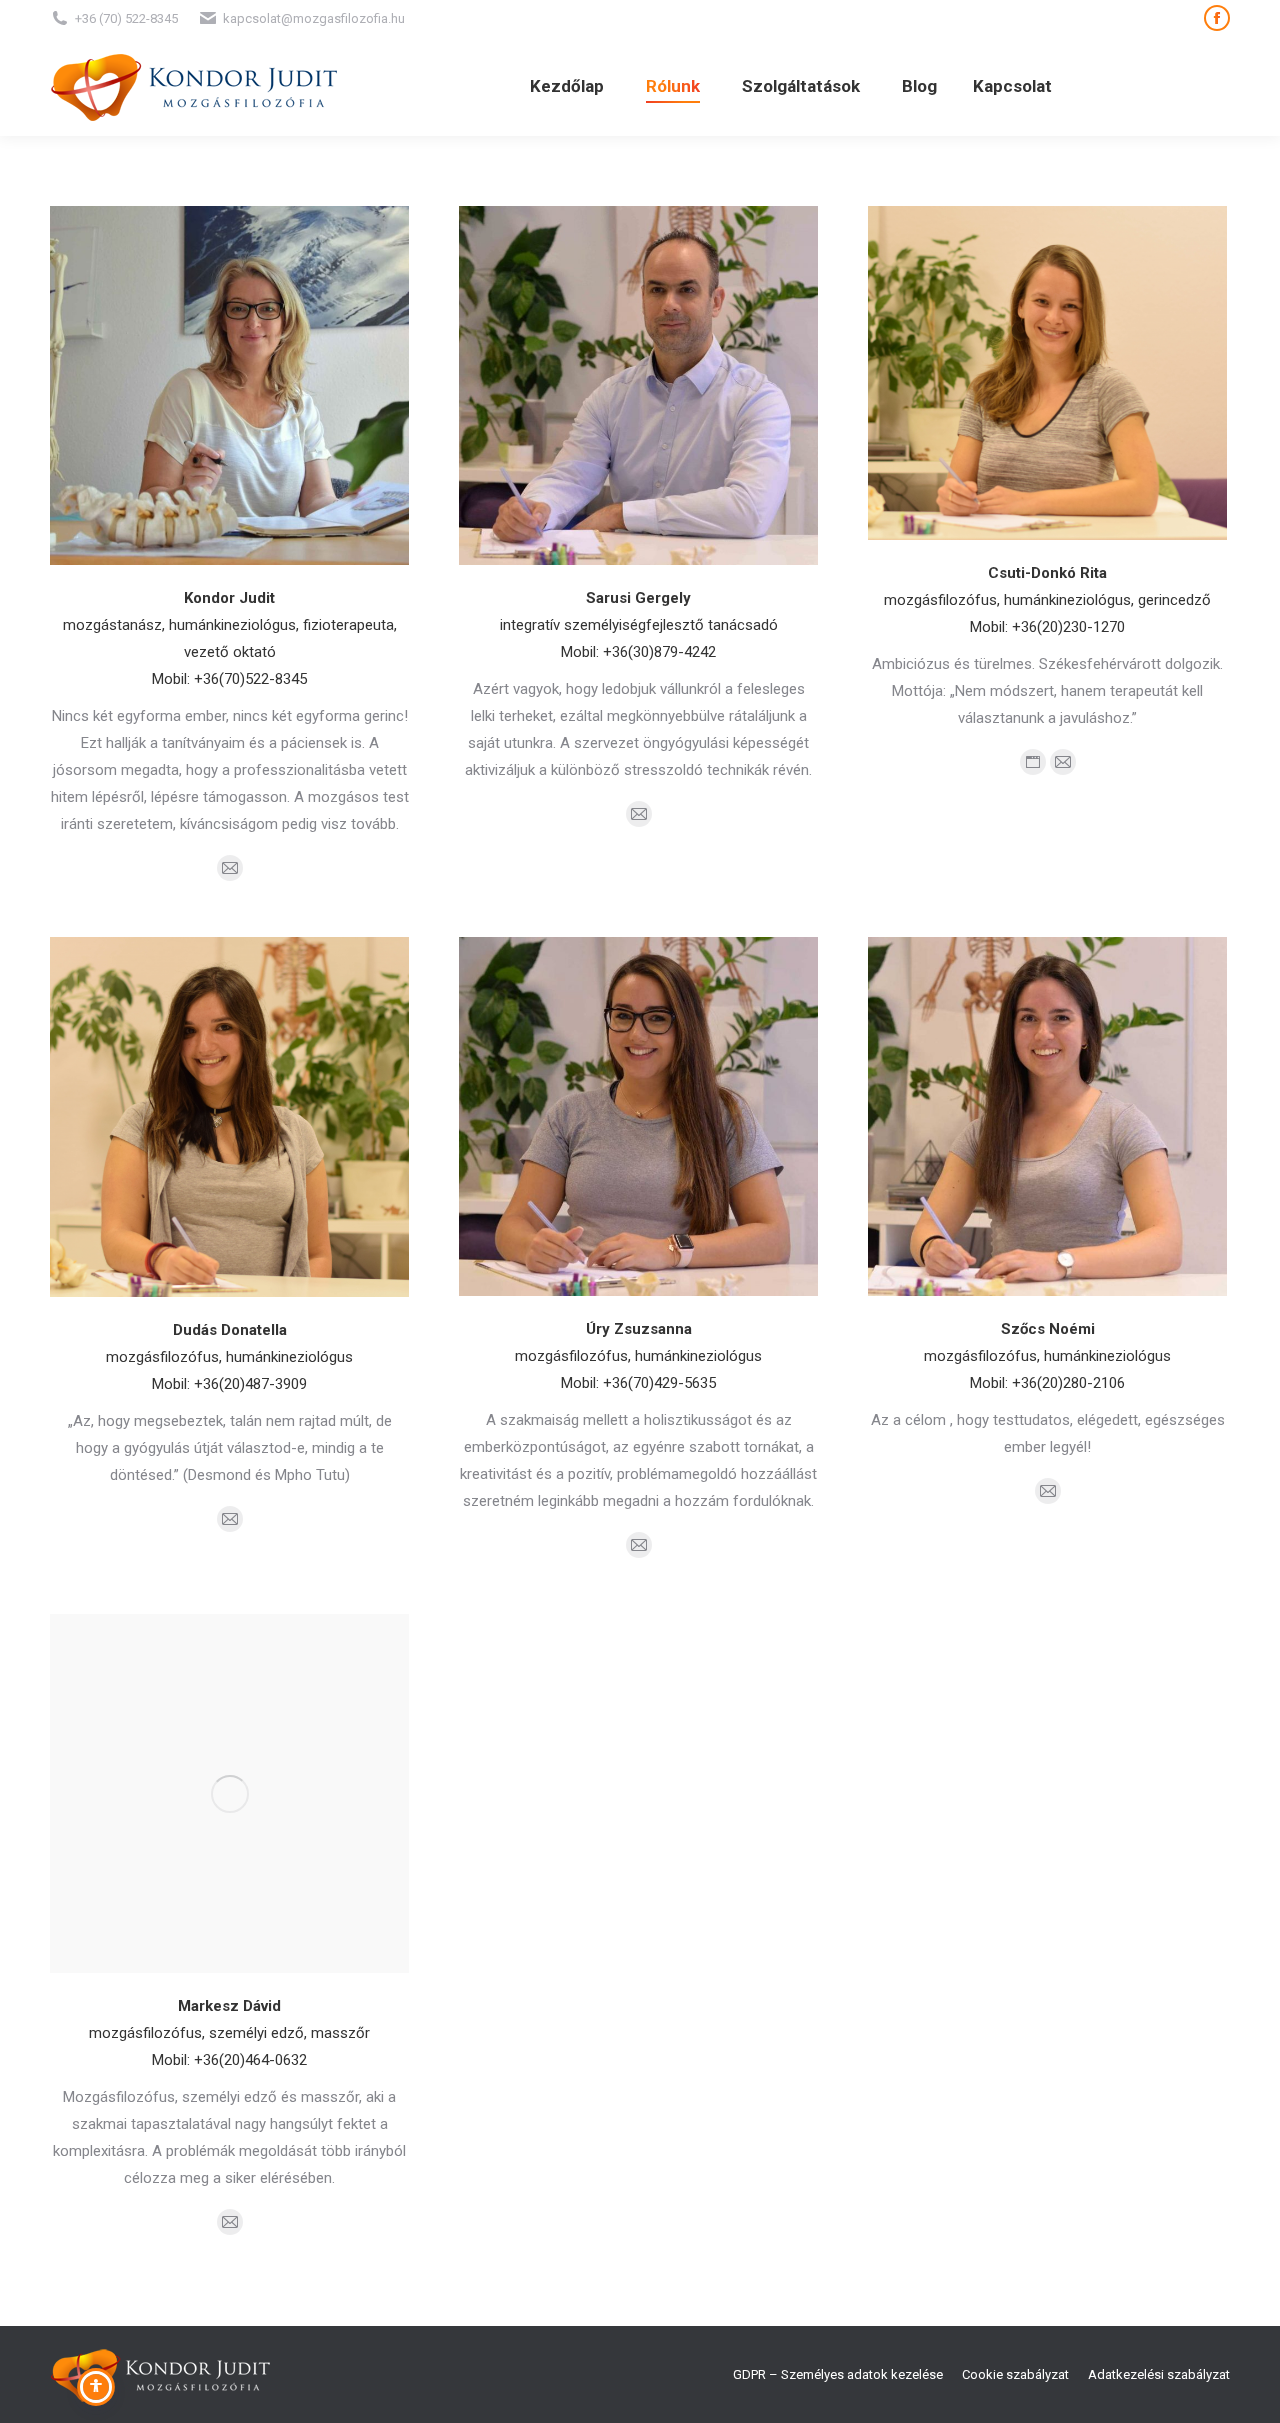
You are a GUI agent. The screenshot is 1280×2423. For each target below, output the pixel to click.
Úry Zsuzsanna (639, 1329)
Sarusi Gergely (638, 598)
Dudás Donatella (230, 1330)
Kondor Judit (229, 598)
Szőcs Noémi (1048, 1329)
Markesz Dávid (229, 2006)
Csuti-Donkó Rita (1047, 573)
